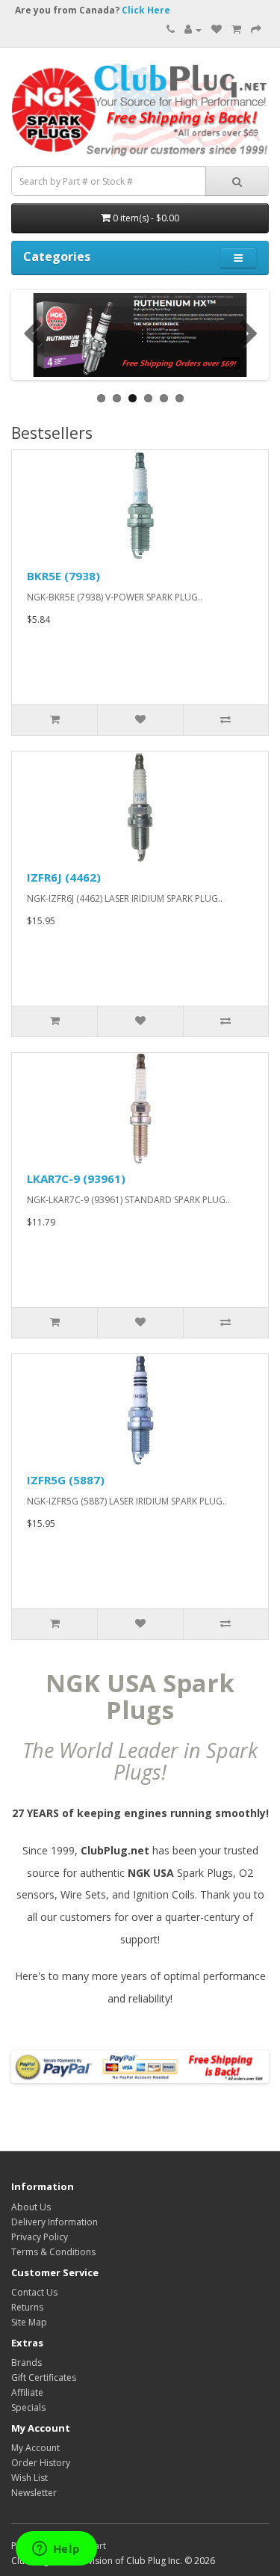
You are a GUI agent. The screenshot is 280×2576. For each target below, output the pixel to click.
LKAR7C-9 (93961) (76, 1178)
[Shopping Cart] (236, 30)
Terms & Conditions (53, 2252)
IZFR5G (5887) (66, 1480)
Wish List (29, 2478)
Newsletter (34, 2493)
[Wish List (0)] (217, 30)
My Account (35, 2448)
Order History (41, 2463)
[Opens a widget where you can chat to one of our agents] (56, 2550)
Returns (27, 2307)
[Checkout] (256, 30)
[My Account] (193, 30)
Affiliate (27, 2392)
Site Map (29, 2322)
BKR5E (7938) (63, 576)
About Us (31, 2207)
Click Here (146, 10)
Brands (27, 2363)
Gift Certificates (44, 2377)
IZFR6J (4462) (64, 877)
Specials (28, 2407)
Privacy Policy (40, 2237)
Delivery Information (55, 2222)
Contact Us (34, 2292)
